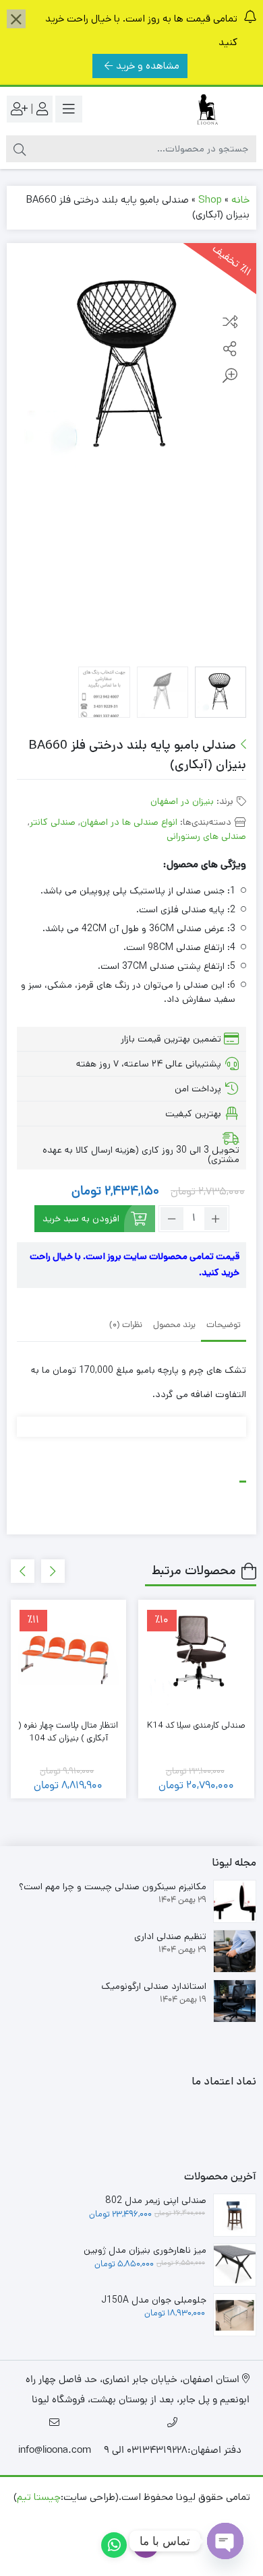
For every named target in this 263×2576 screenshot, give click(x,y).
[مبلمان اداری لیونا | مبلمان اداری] (202, 109)
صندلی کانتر (53, 822)
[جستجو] (20, 149)
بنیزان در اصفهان (182, 801)
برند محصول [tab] (174, 1325)
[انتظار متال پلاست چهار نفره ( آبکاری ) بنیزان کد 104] (69, 1658)
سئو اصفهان (78, 2517)
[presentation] (53, 1571)
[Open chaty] (225, 2541)
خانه (240, 200)
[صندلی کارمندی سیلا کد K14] (196, 1658)
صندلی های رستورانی (206, 836)
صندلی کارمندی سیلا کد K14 (196, 1725)
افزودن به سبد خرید (81, 1219)
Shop (210, 200)
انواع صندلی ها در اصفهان (129, 822)
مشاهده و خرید (148, 66)
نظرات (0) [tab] (126, 1325)
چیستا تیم (39, 2497)
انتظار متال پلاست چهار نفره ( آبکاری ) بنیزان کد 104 (68, 1732)
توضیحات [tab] (224, 1325)
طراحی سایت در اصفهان (162, 2517)
